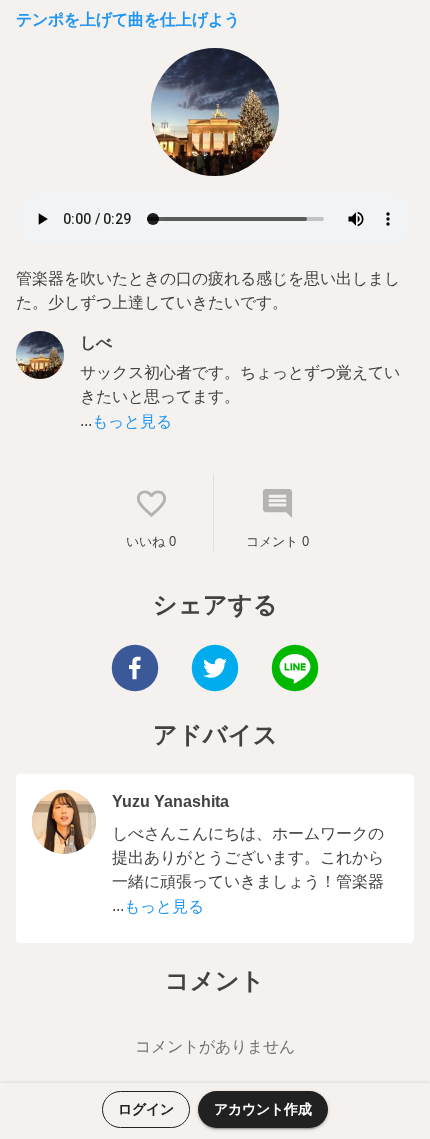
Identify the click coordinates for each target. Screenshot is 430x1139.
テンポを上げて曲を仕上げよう (128, 19)
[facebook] (135, 670)
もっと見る (132, 421)
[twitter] (215, 670)
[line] (295, 670)
